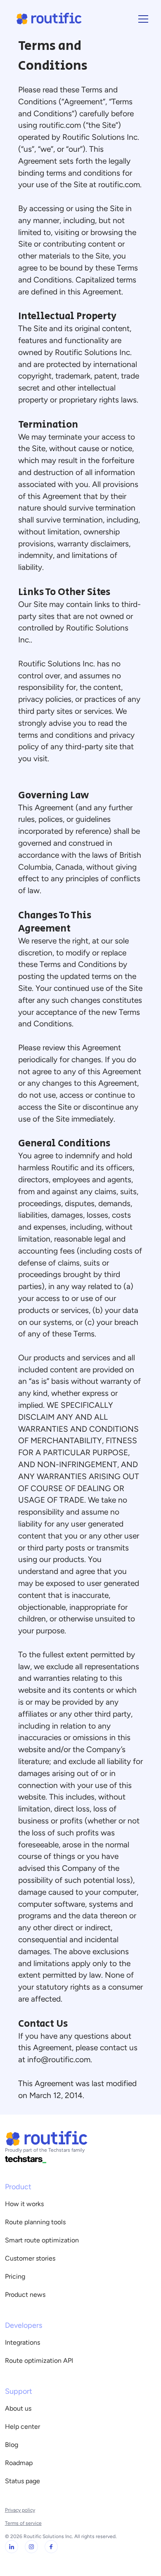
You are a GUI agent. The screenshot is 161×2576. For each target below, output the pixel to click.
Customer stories (30, 2258)
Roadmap (19, 2463)
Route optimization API (39, 2361)
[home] (47, 19)
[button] (142, 19)
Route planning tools (35, 2222)
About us (18, 2408)
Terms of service (23, 2523)
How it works (24, 2204)
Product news (25, 2295)
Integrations (22, 2342)
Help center (22, 2427)
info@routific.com (59, 2060)
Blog (12, 2445)
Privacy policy (20, 2510)
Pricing (15, 2276)
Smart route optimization (42, 2240)
